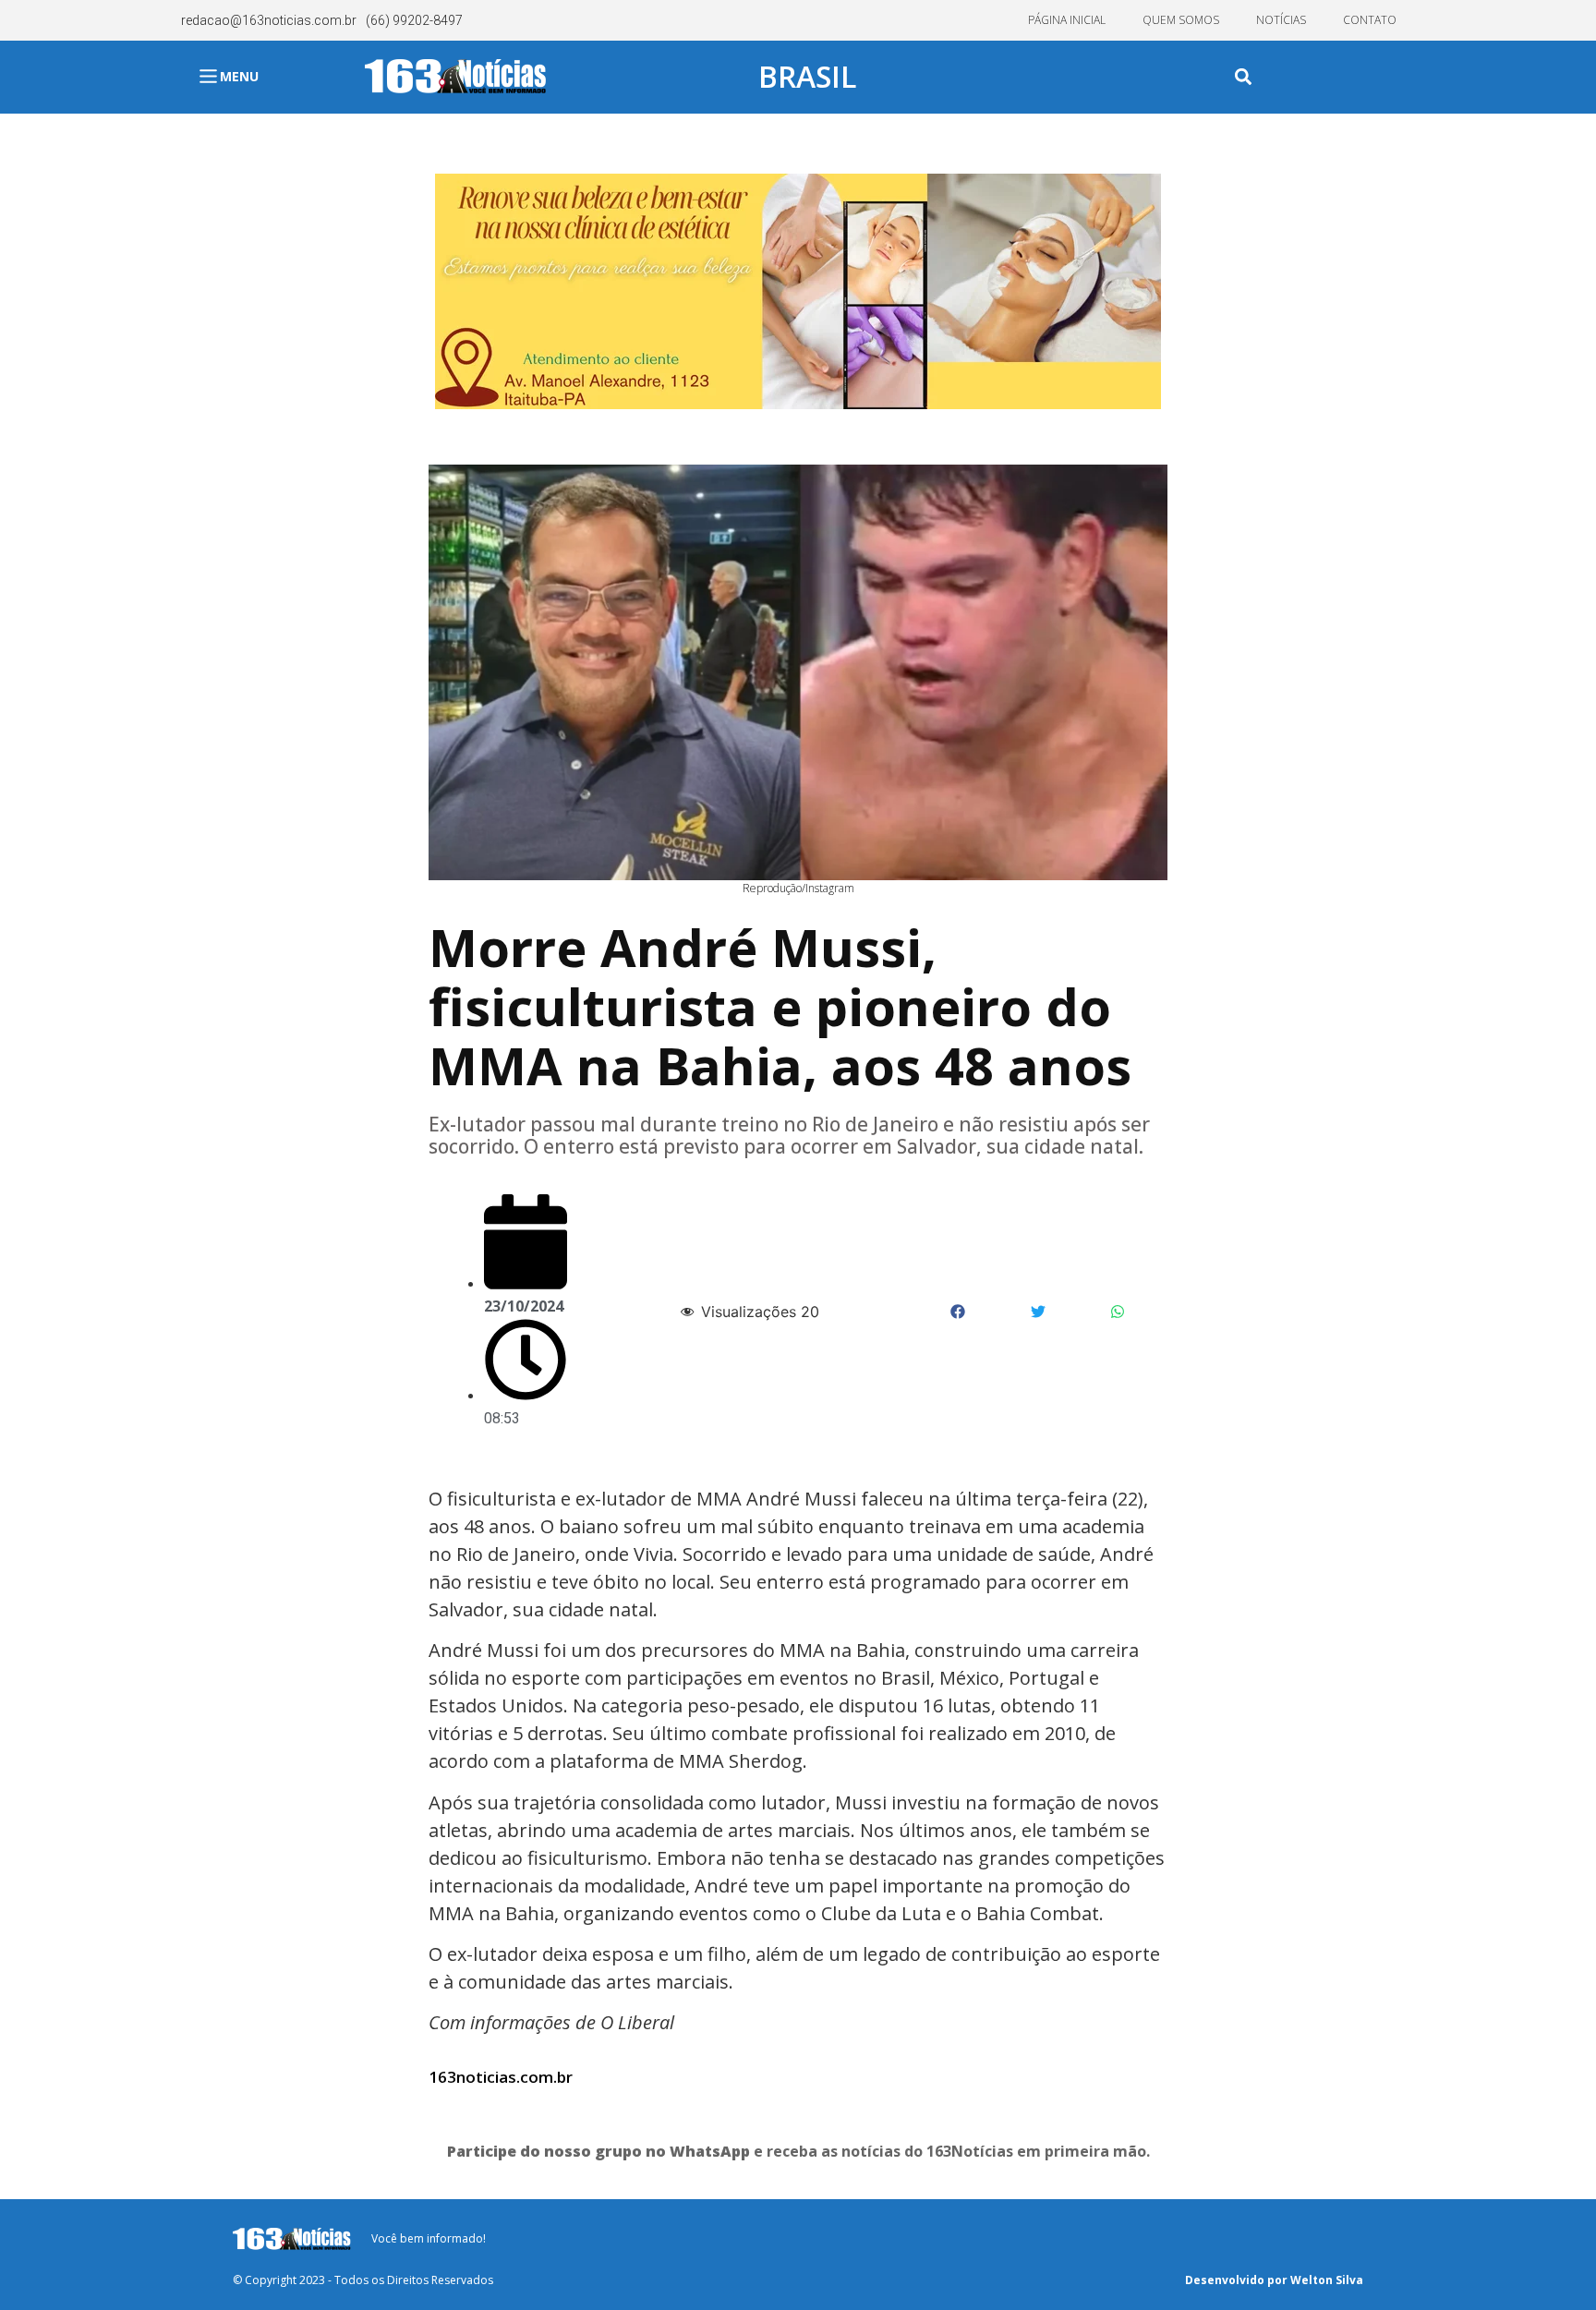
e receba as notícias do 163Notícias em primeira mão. (798, 2151)
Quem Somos (1181, 20)
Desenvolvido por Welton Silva (1274, 2280)
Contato (1370, 20)
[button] (1244, 77)
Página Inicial (1067, 20)
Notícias (1281, 20)
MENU (239, 76)
